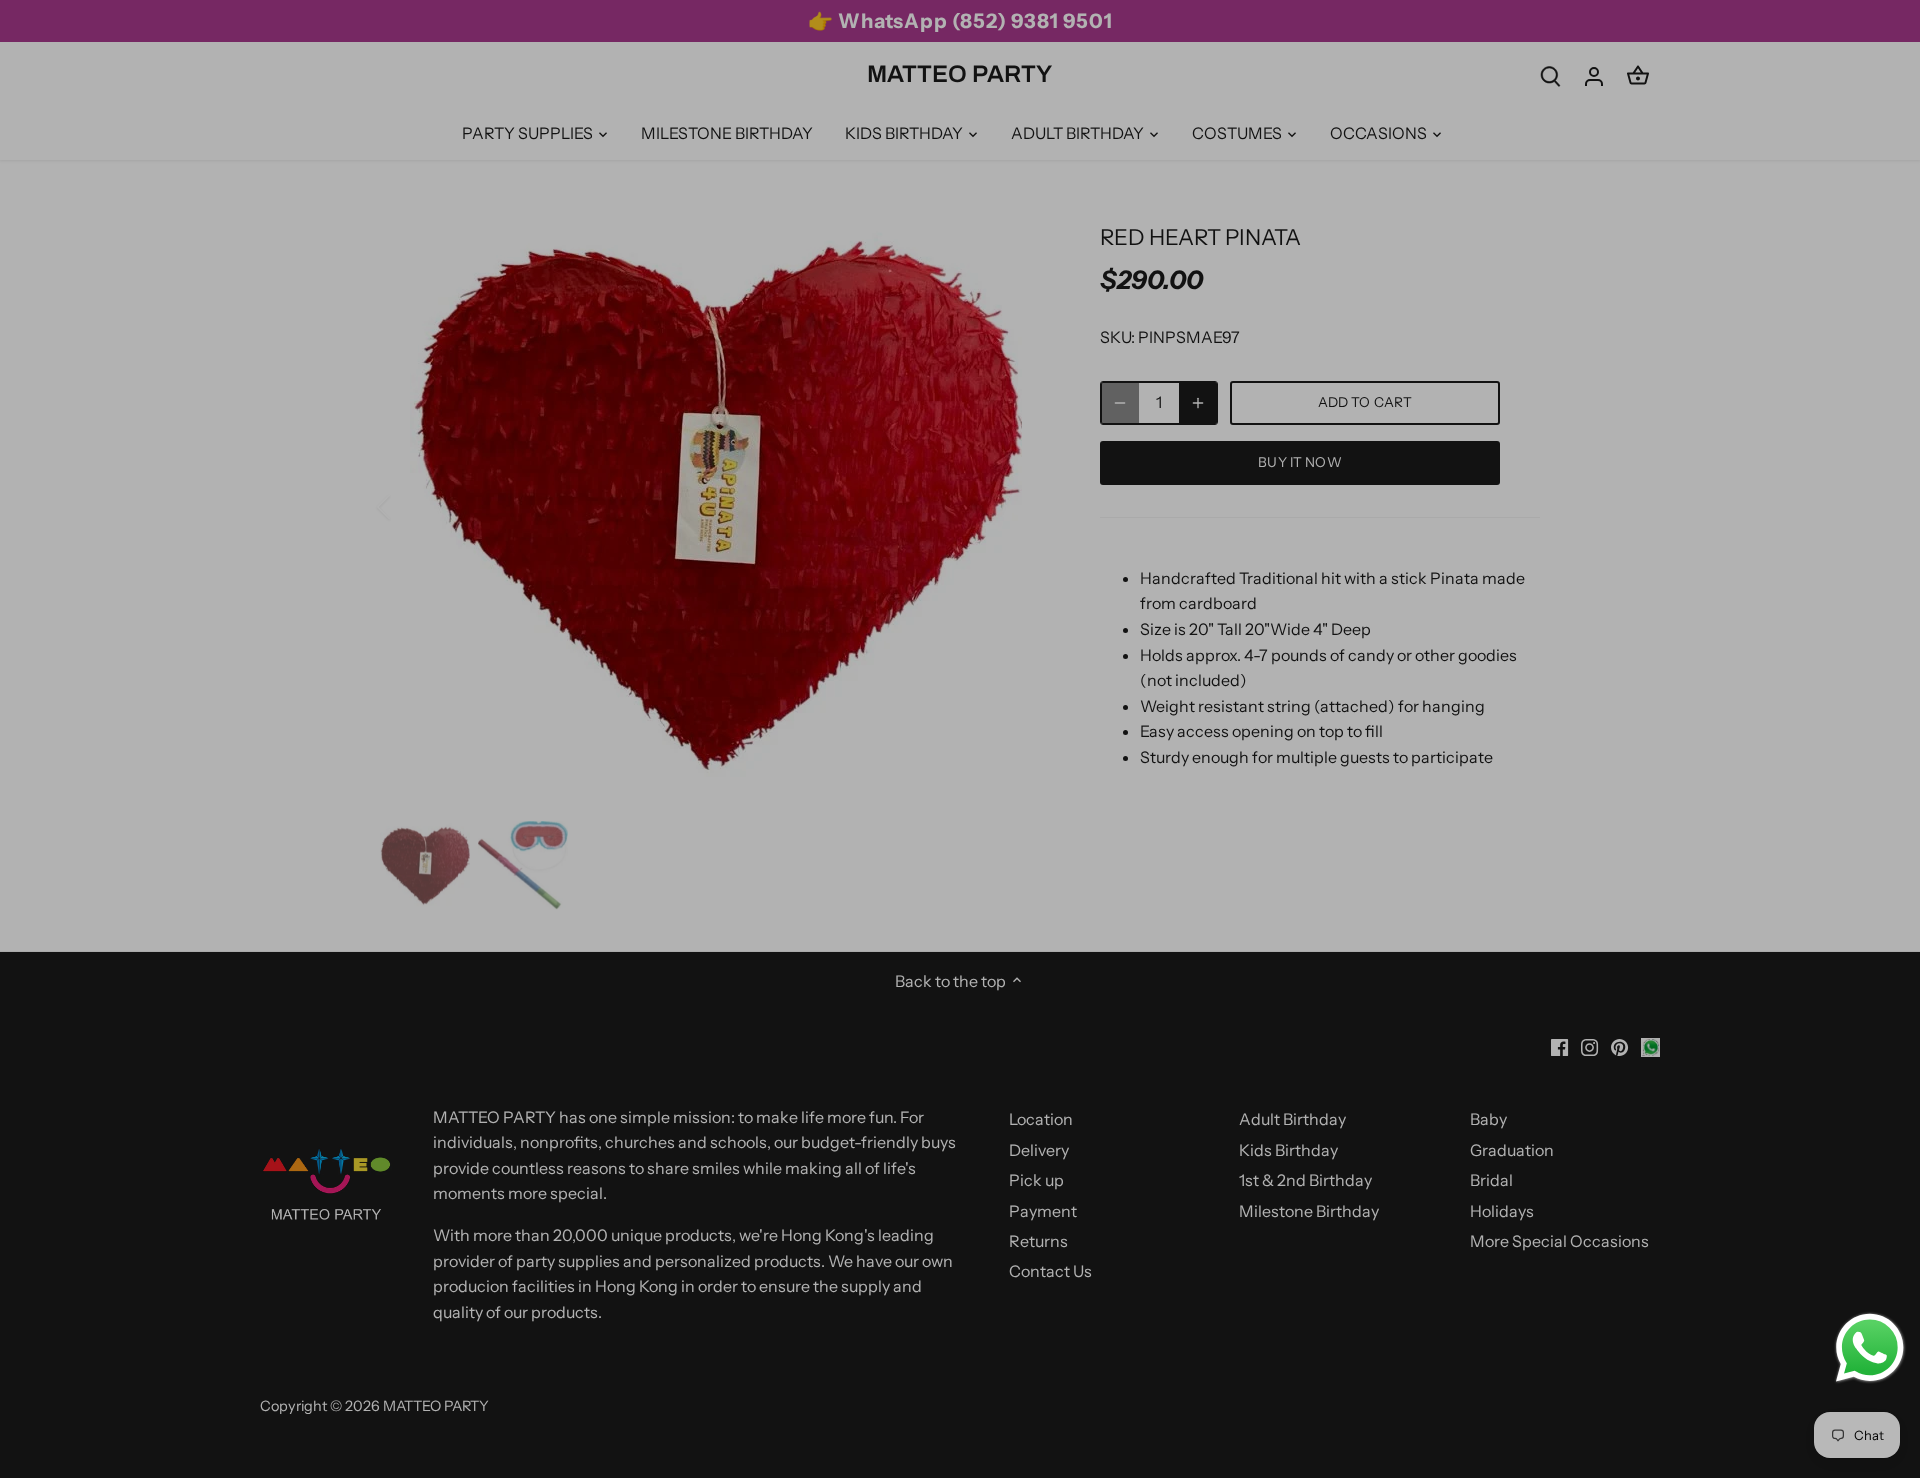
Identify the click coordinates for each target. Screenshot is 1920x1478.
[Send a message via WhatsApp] (1870, 1348)
